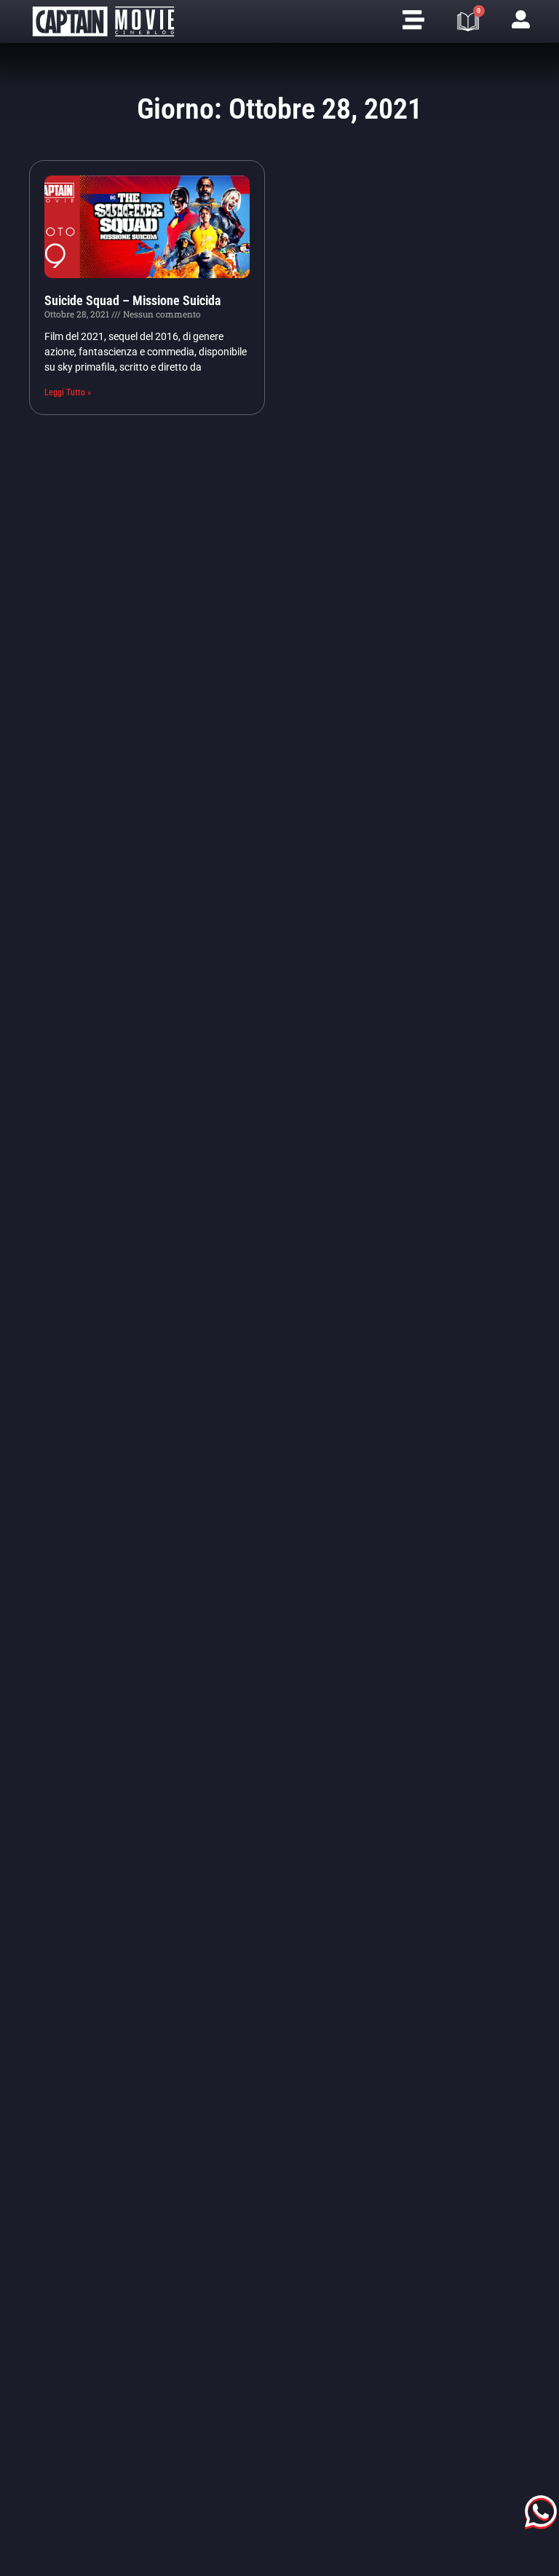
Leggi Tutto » (68, 392)
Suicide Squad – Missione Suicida (133, 300)
